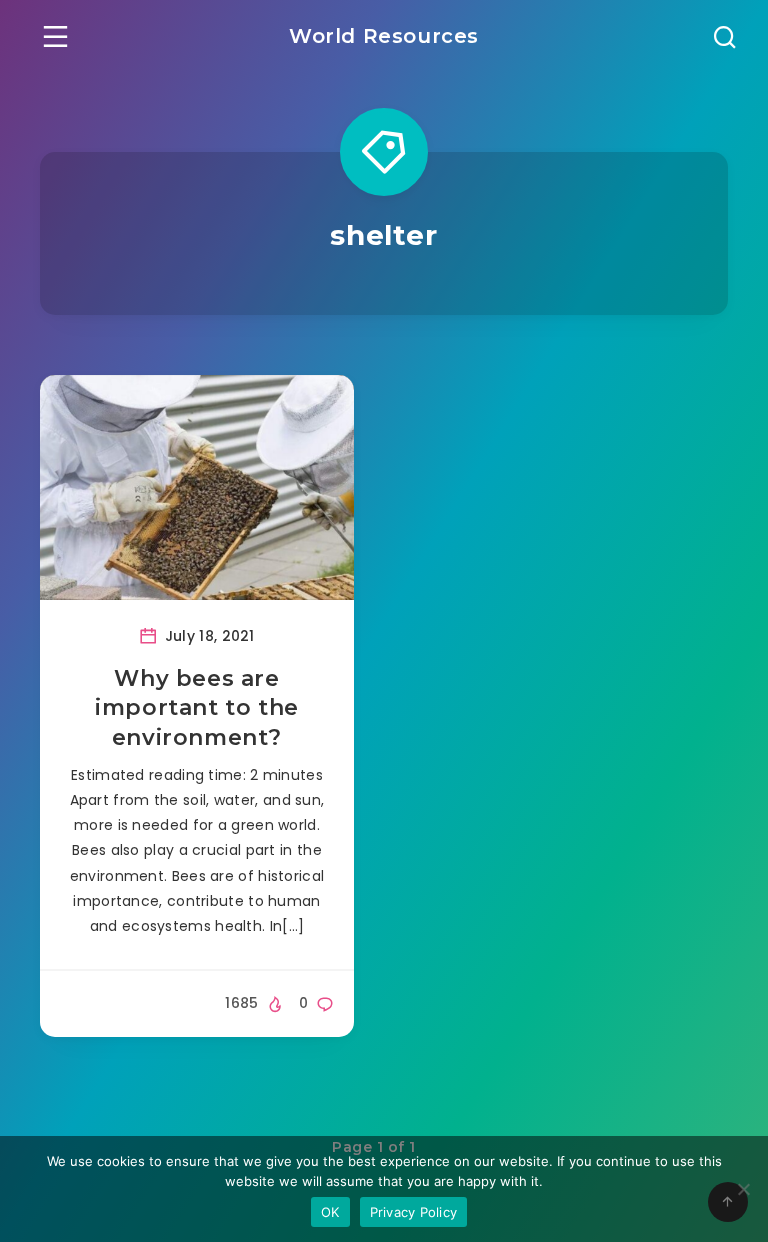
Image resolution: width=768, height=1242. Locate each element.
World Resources (384, 36)
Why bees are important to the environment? (197, 708)
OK (330, 1212)
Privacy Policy (414, 1212)
